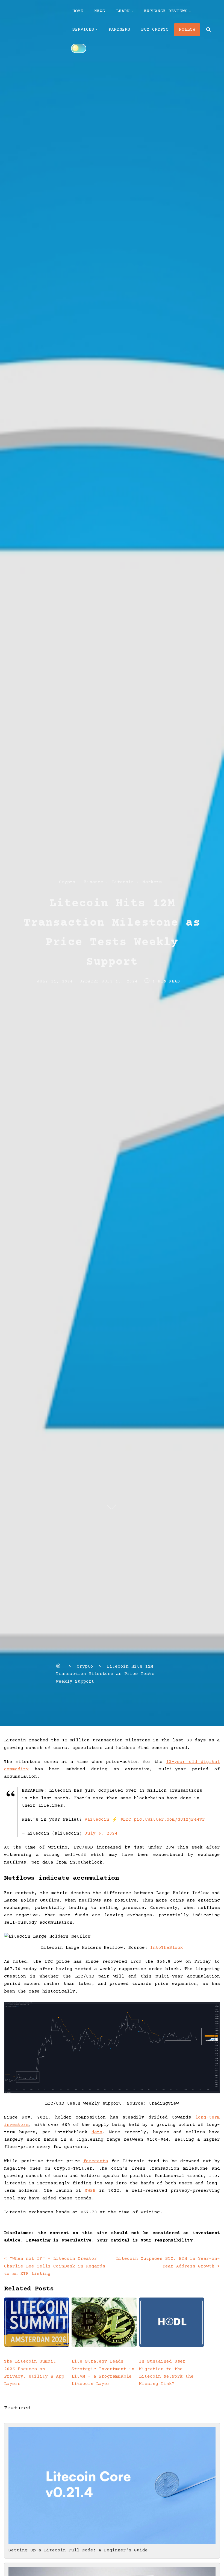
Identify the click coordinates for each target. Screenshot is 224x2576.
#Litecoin (97, 1820)
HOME (78, 11)
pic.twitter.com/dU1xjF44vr (169, 1820)
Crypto (67, 882)
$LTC (126, 1820)
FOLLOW (187, 30)
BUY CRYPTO (155, 30)
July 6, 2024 (101, 1833)
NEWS (100, 11)
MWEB (90, 2191)
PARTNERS (119, 30)
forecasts (96, 2161)
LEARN (123, 11)
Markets (152, 882)
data (97, 2132)
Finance (94, 882)
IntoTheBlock (167, 1948)
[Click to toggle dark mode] (79, 48)
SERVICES (83, 30)
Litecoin (123, 882)
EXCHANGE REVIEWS (166, 11)
